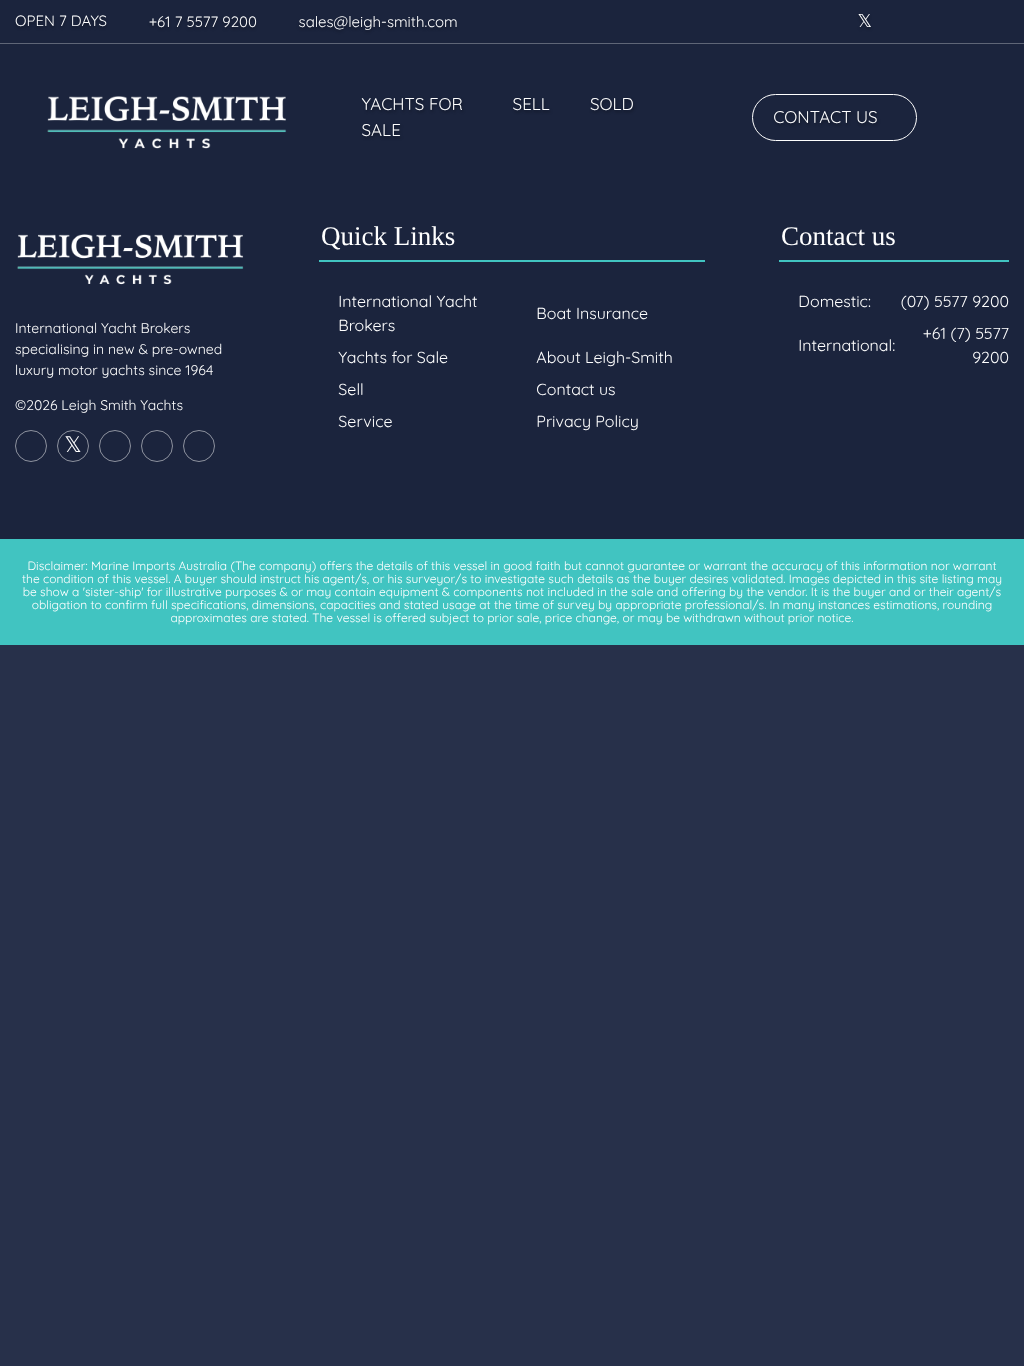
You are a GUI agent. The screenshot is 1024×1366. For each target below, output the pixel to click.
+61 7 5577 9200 (203, 21)
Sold (612, 104)
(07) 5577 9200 (955, 301)
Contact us (825, 117)
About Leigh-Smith (604, 357)
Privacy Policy (587, 421)
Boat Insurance (592, 313)
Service (365, 421)
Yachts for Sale (412, 117)
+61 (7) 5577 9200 (966, 345)
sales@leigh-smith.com (378, 21)
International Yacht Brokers (407, 313)
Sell (531, 104)
